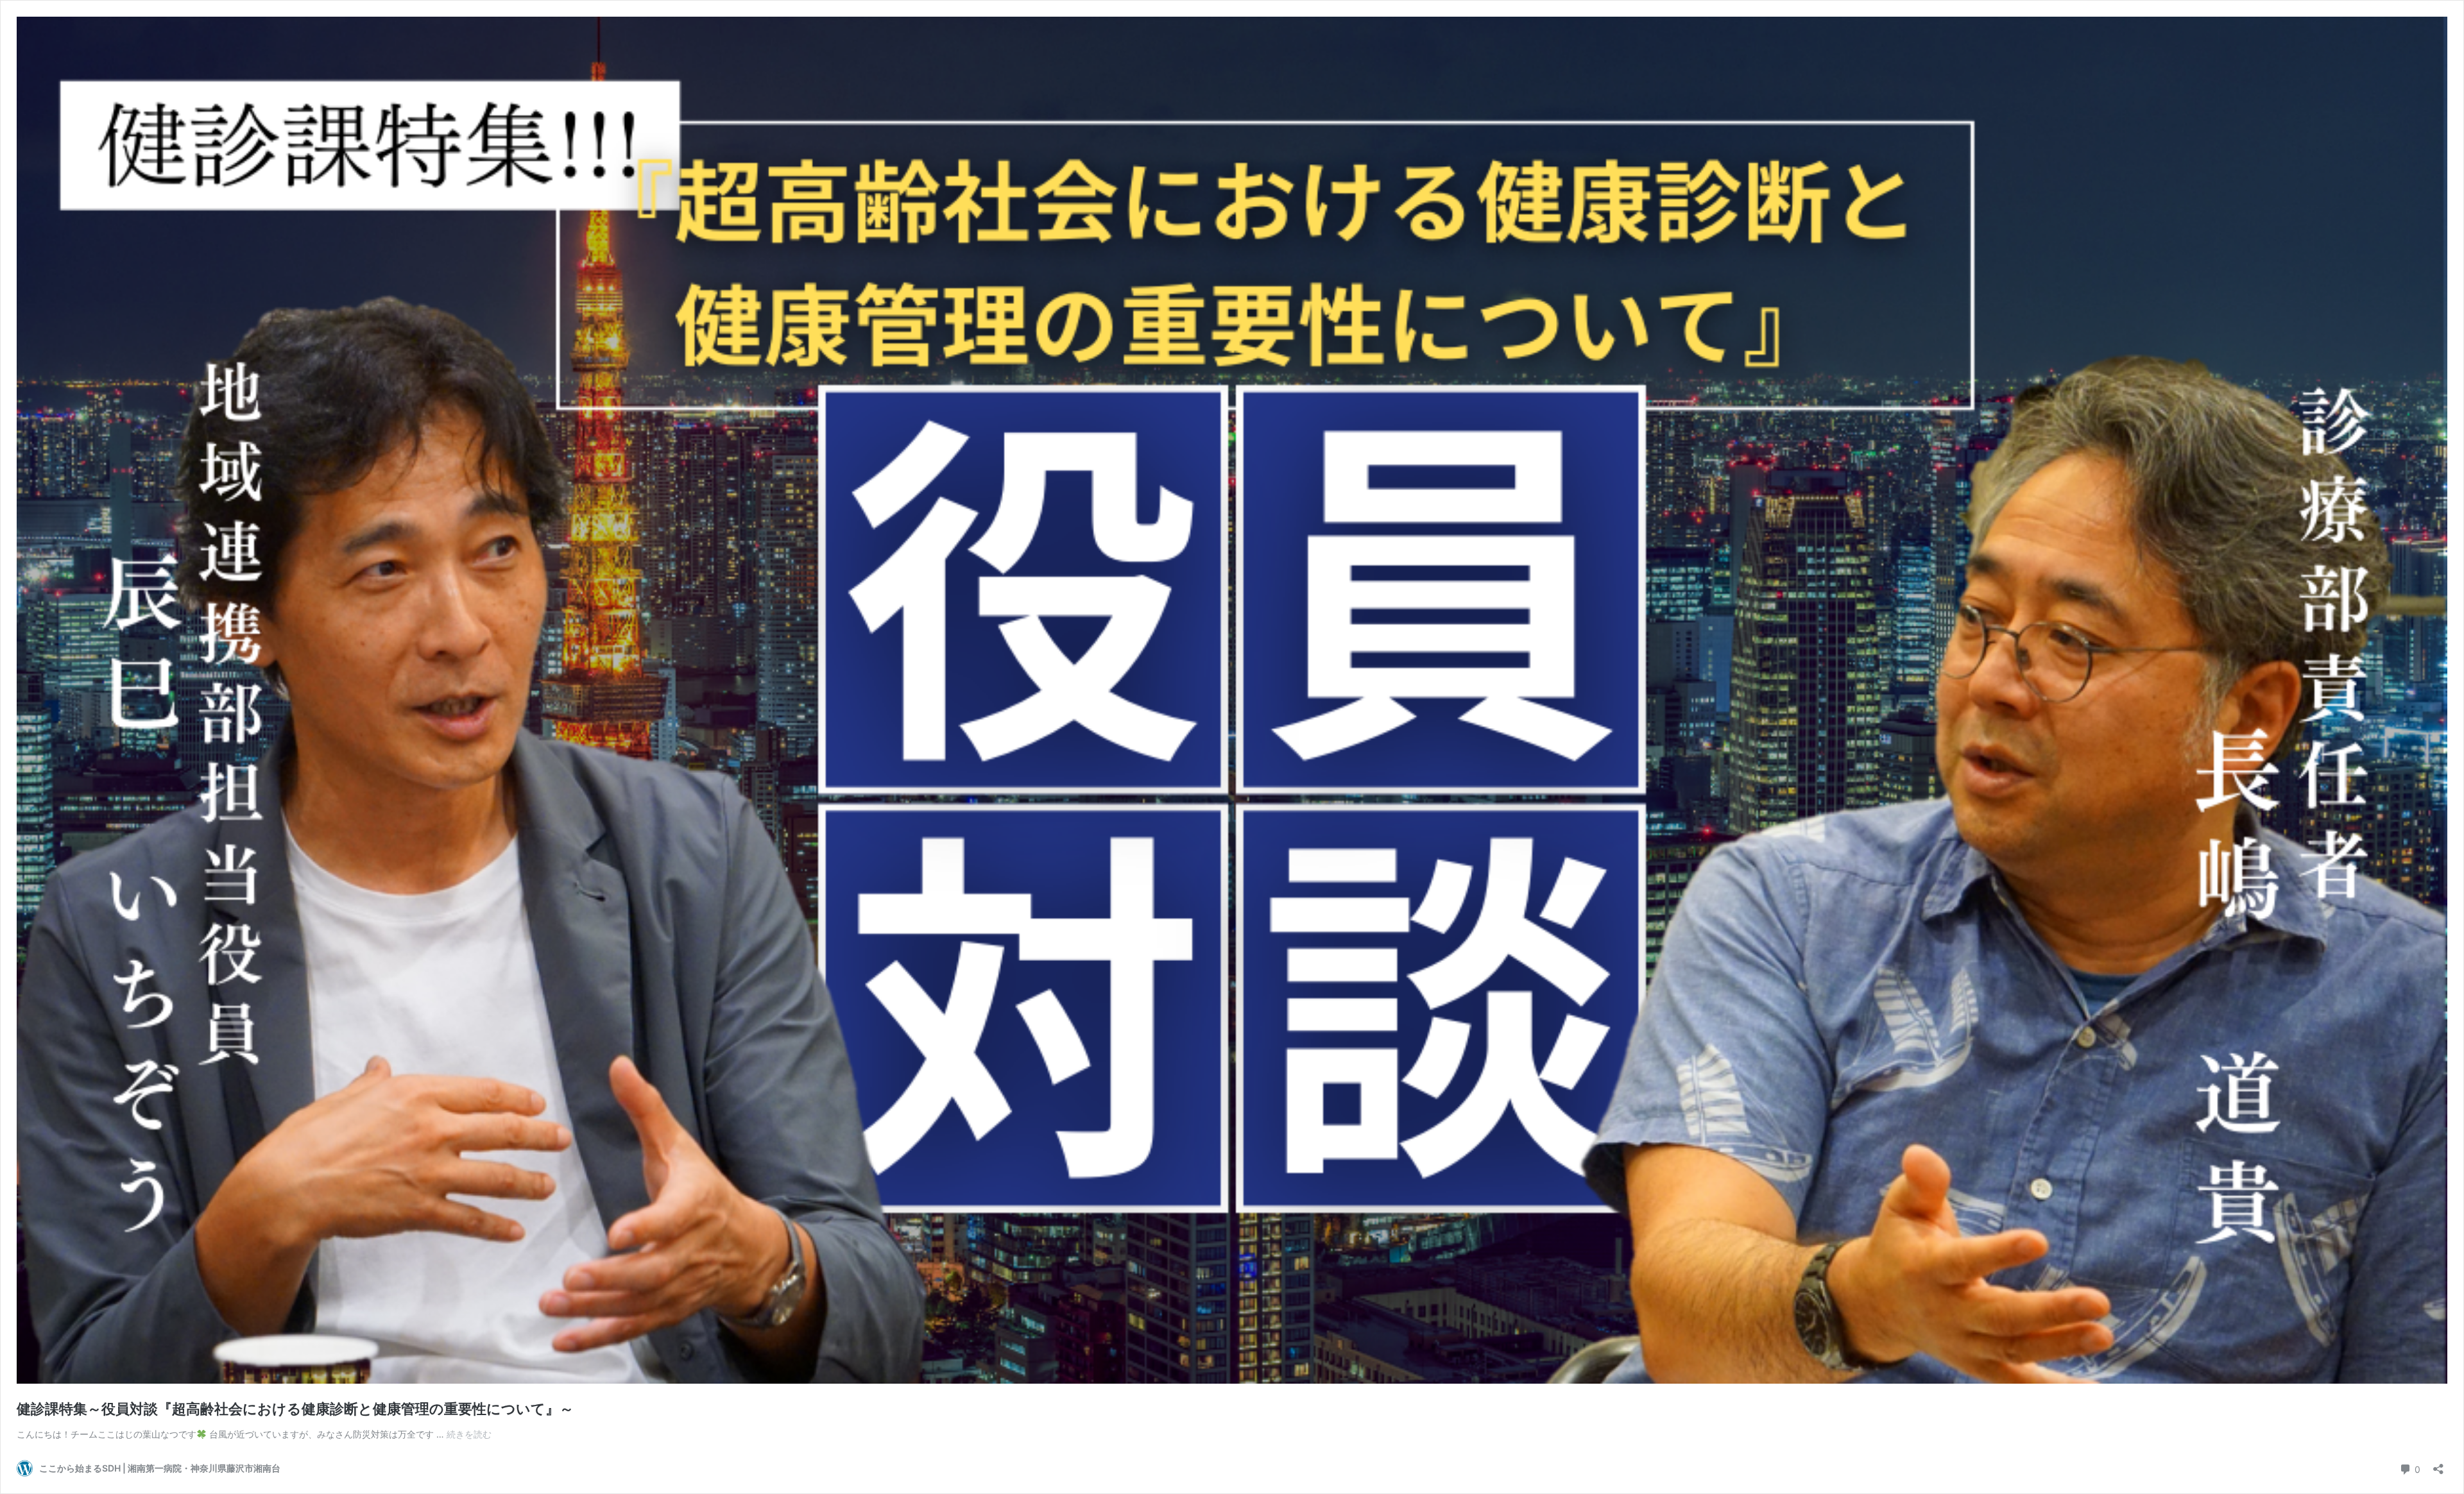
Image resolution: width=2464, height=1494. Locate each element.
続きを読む (469, 1434)
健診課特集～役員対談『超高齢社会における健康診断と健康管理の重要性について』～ (295, 1409)
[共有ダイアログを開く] (2438, 1465)
